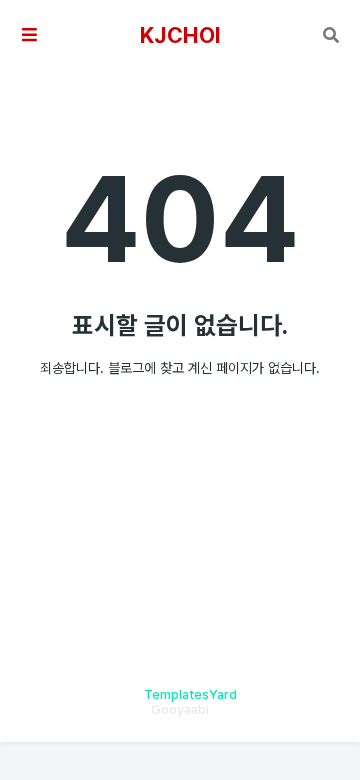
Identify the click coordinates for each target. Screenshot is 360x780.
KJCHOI (180, 35)
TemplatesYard (190, 694)
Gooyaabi (180, 709)
